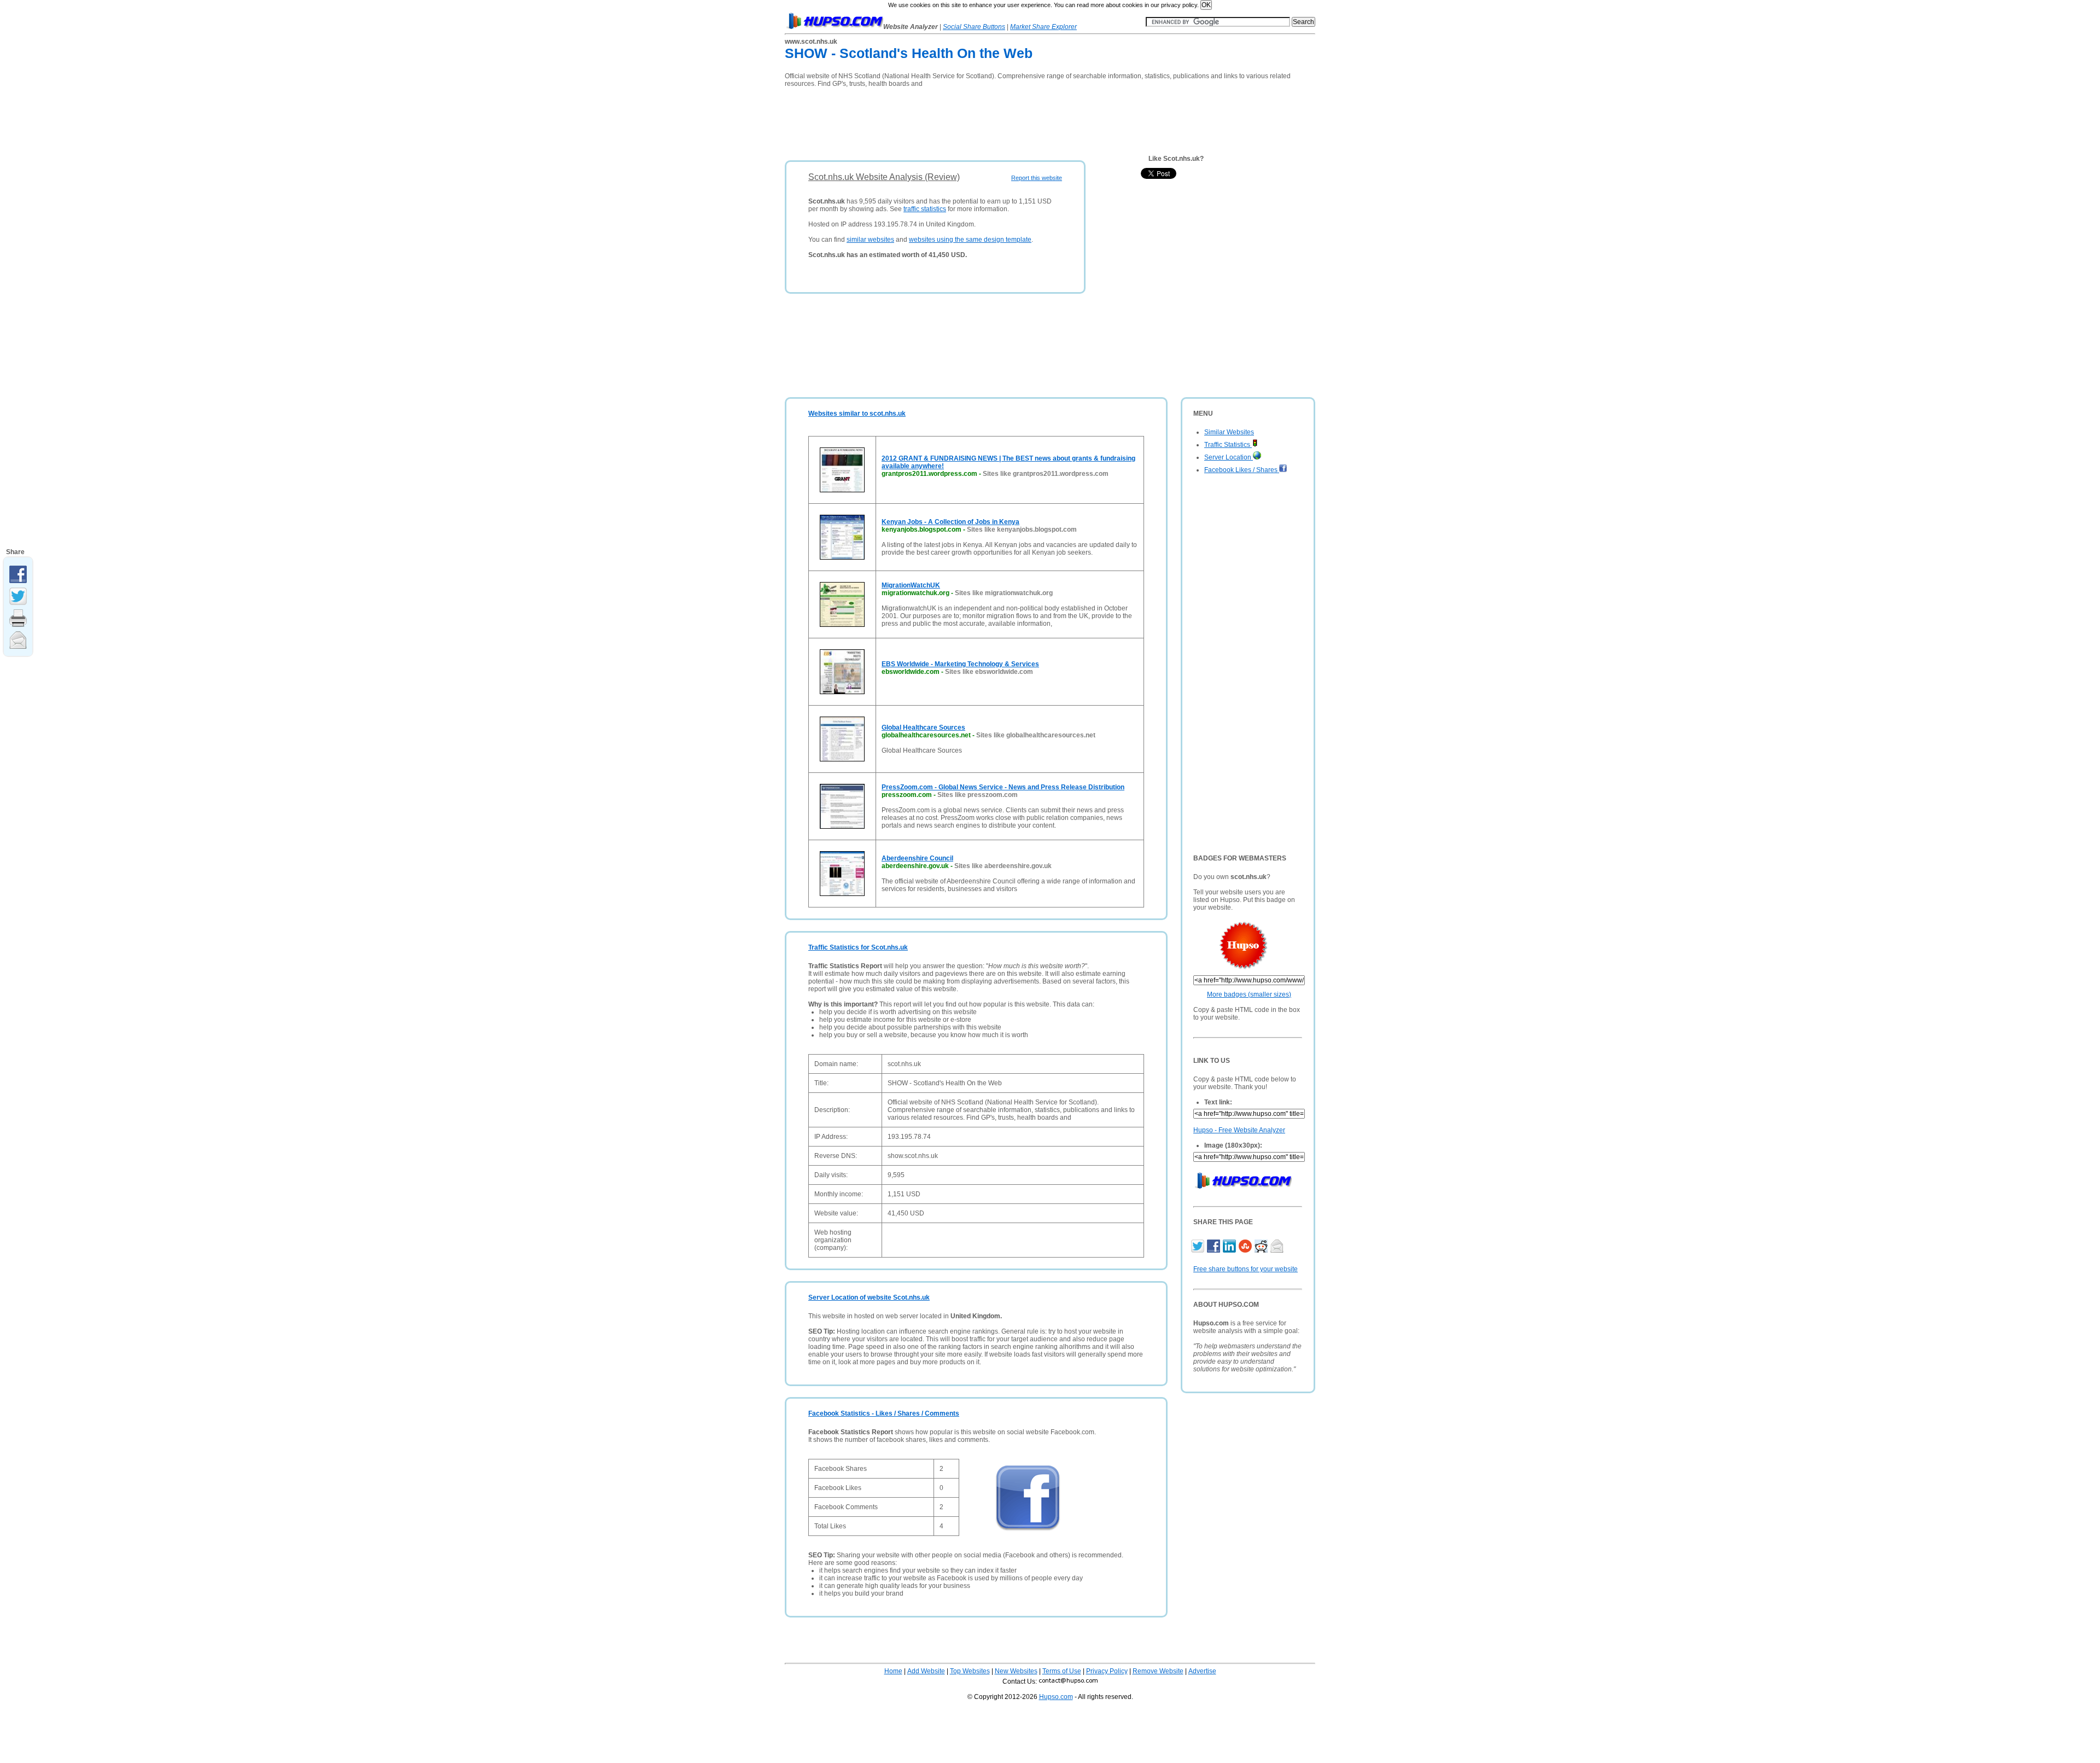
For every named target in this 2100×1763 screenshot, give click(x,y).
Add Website (926, 1671)
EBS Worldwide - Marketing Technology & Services (960, 664)
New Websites (1016, 1671)
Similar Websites (1229, 432)
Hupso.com (1056, 1697)
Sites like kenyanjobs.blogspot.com (1022, 530)
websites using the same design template (970, 240)
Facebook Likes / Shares (1242, 470)
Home (893, 1671)
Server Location (1229, 457)
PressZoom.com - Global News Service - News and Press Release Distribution (1003, 787)
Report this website (1037, 178)
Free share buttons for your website (1246, 1269)
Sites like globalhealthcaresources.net (1036, 735)
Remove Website (1158, 1671)
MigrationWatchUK (911, 585)
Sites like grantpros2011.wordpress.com (1046, 474)
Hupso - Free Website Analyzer (1239, 1130)
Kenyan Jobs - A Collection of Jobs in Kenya (950, 522)
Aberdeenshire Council (917, 858)
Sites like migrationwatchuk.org (1004, 593)
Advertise (1202, 1671)
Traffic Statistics (1228, 445)
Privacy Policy (1107, 1671)
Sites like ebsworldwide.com (989, 672)
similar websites (870, 240)
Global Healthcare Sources (923, 728)
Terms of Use (1062, 1671)
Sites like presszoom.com (978, 795)
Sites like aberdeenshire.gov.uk (1003, 866)
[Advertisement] (984, 120)
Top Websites (970, 1671)
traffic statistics (925, 209)
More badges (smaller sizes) (1249, 994)
